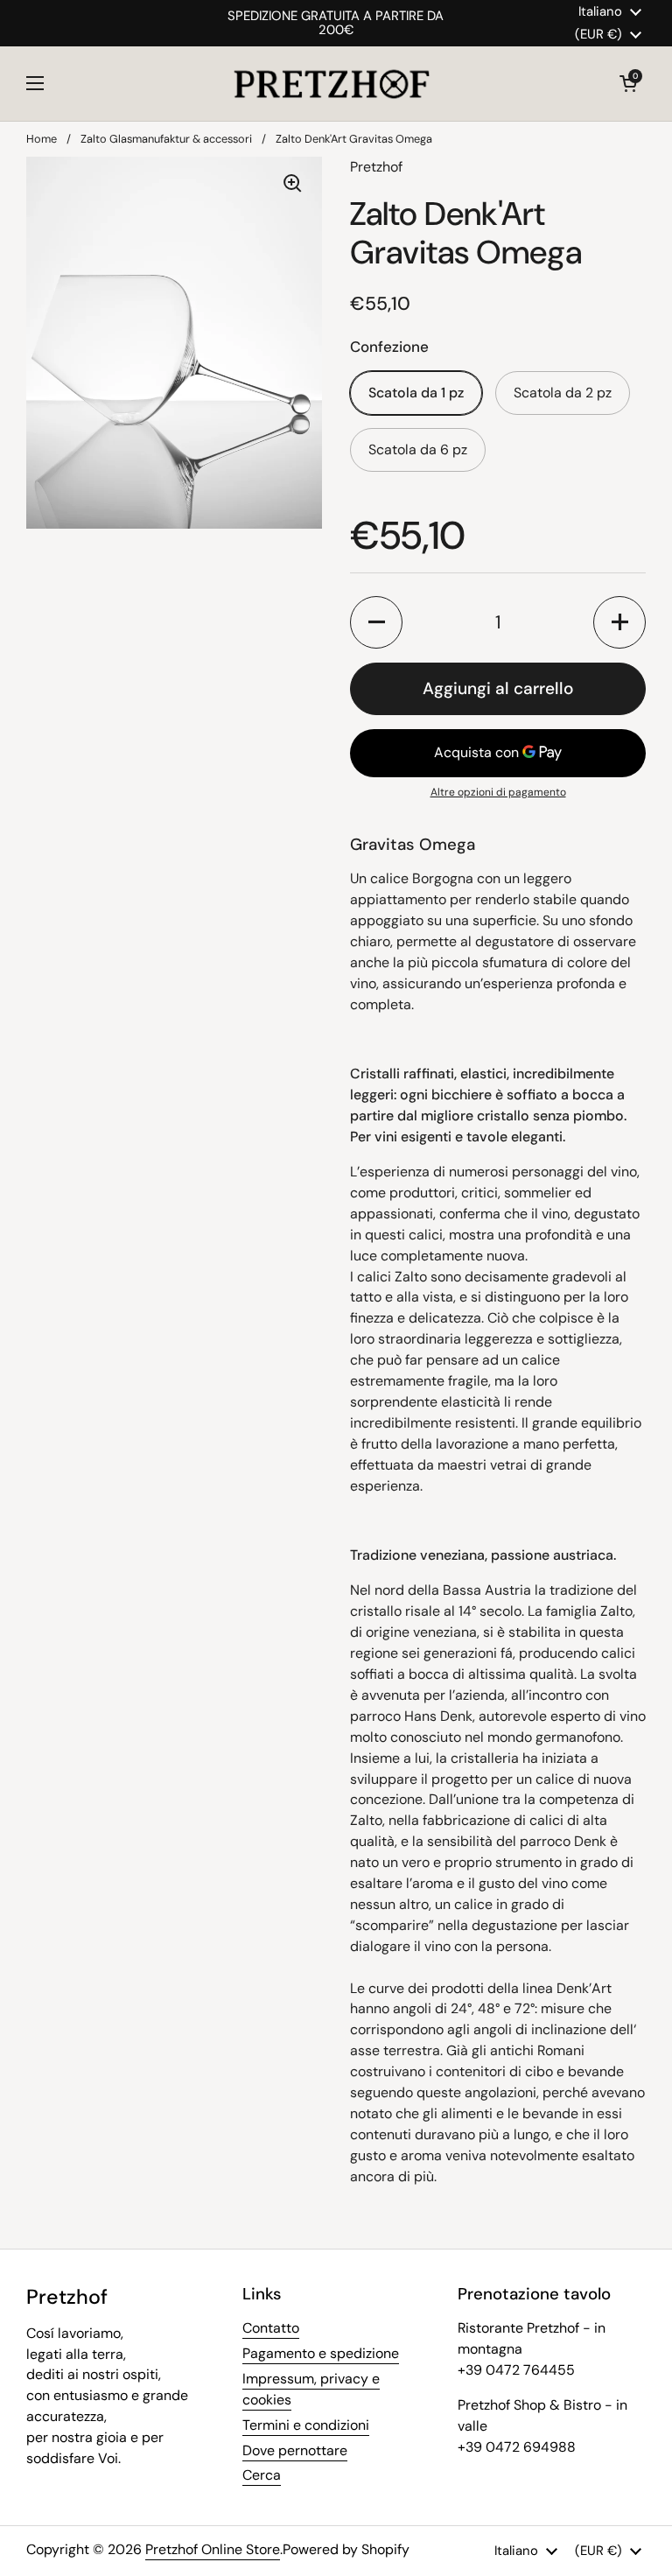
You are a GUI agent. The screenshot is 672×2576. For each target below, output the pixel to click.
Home (42, 139)
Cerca (262, 2475)
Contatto (271, 2328)
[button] (628, 83)
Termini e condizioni (306, 2425)
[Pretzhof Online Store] (332, 84)
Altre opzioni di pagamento (498, 792)
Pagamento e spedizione (321, 2353)
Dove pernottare (295, 2450)
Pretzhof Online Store (213, 2549)
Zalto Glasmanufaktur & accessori (166, 139)
